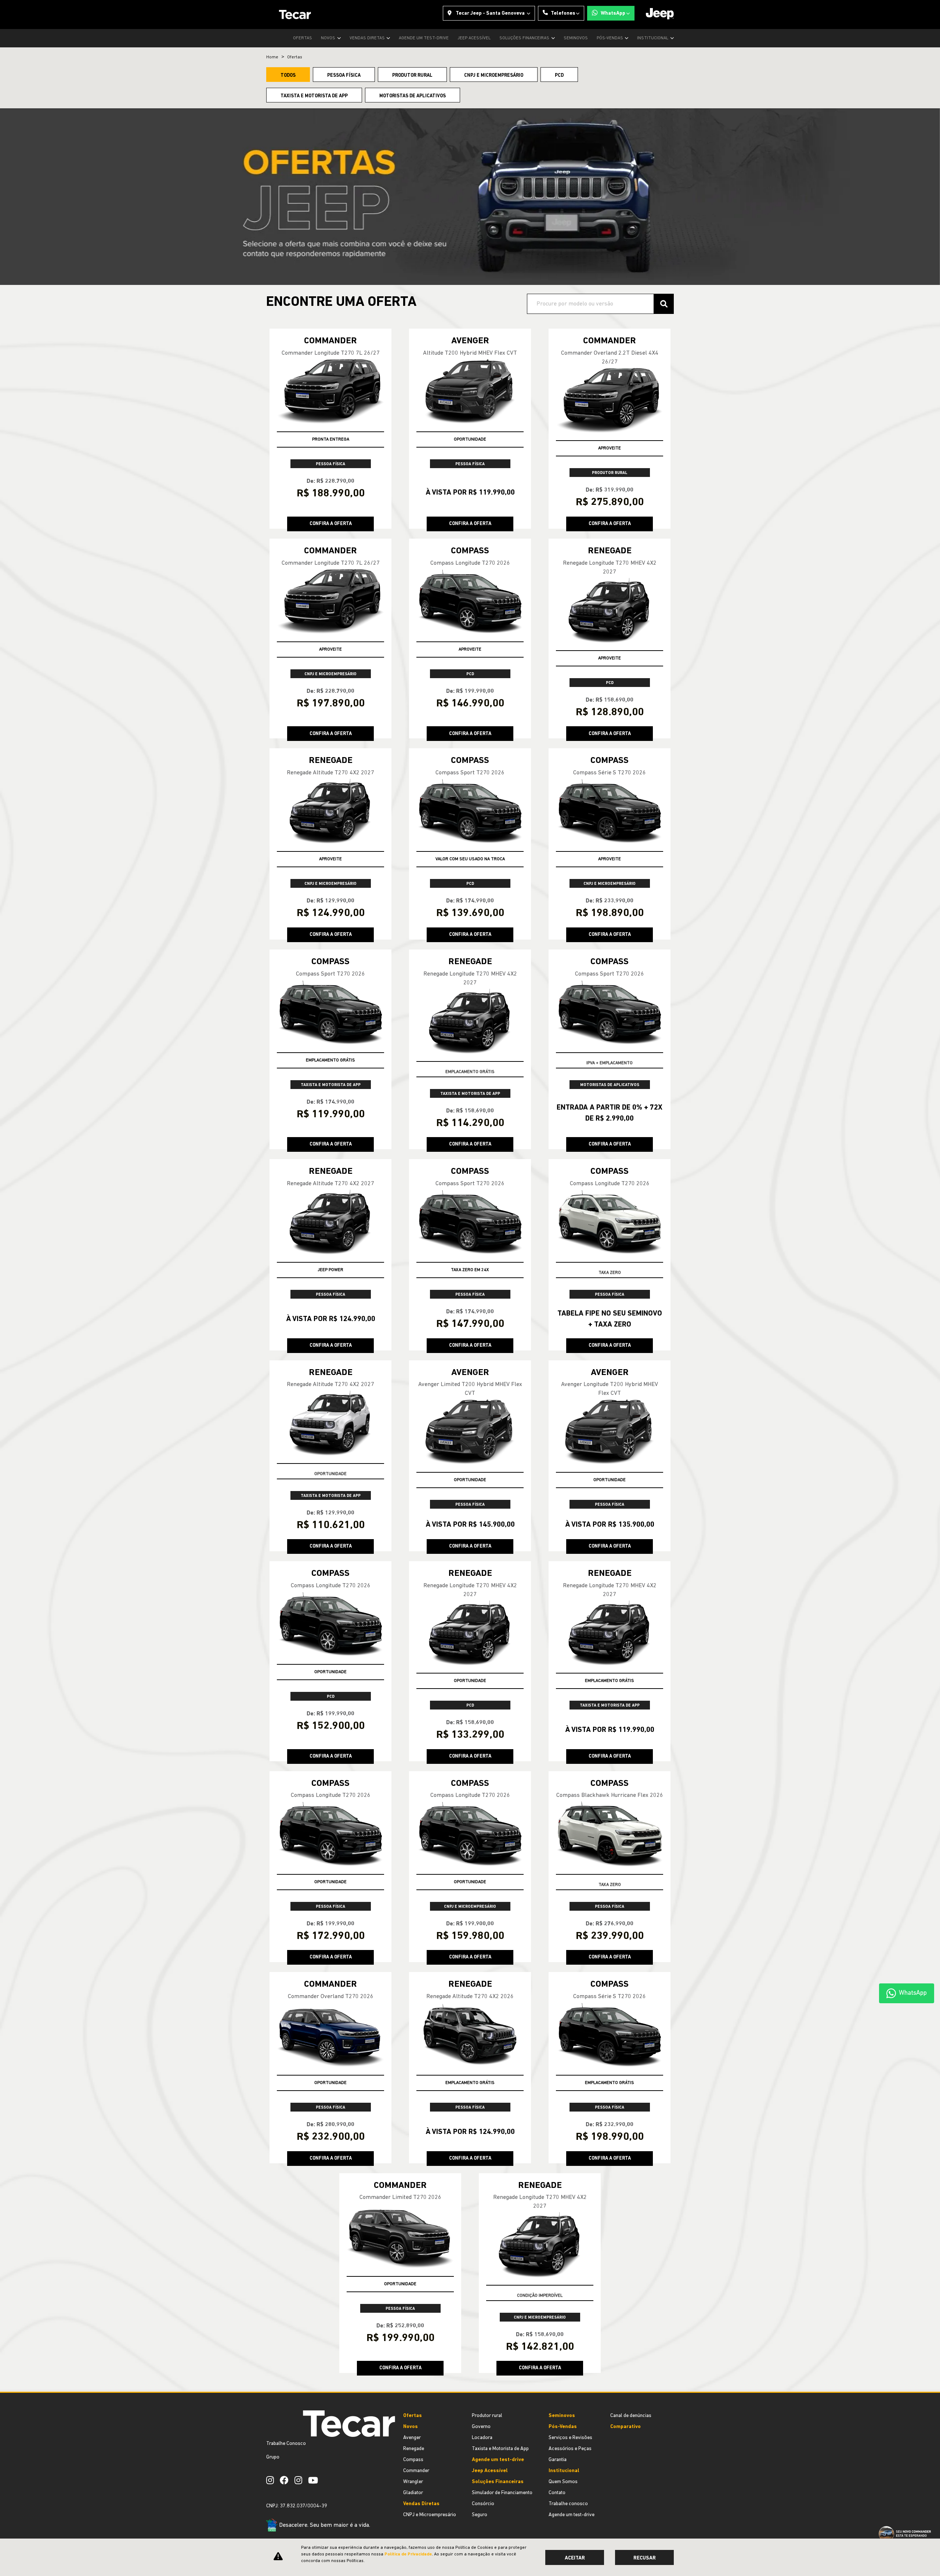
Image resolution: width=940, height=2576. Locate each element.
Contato (557, 2493)
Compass (413, 2460)
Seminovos (576, 38)
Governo (481, 2427)
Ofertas (303, 38)
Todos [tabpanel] (288, 75)
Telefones (563, 13)
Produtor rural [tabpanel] (412, 75)
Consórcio (483, 2504)
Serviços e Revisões (570, 2438)
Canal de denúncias (631, 2416)
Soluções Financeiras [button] (525, 38)
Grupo (273, 2457)
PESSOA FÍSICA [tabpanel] (344, 75)
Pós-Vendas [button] (610, 38)
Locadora (482, 2438)
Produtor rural (487, 2416)
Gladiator (413, 2493)
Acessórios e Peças (570, 2449)
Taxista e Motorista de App (500, 2449)
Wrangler (413, 2482)
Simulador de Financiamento (502, 2493)
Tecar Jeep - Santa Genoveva (490, 13)
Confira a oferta (331, 524)
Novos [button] (329, 38)
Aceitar (575, 2558)
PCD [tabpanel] (559, 75)
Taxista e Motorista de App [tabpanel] (314, 96)
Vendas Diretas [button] (368, 38)
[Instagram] (273, 2480)
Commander (416, 2471)
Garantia (558, 2460)
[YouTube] (316, 2480)
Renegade (414, 2449)
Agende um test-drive (424, 38)
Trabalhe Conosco (286, 2444)
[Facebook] (287, 2480)
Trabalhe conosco (568, 2504)
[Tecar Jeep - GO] (295, 15)
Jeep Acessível (474, 38)
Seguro (480, 2515)
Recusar (645, 2558)
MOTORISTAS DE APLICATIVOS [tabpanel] (413, 96)
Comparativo (626, 2427)
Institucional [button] (653, 38)
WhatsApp (613, 13)
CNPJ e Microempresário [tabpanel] (494, 75)
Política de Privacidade (408, 2554)
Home (272, 57)
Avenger (412, 2438)
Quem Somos (563, 2482)
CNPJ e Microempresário (430, 2515)
